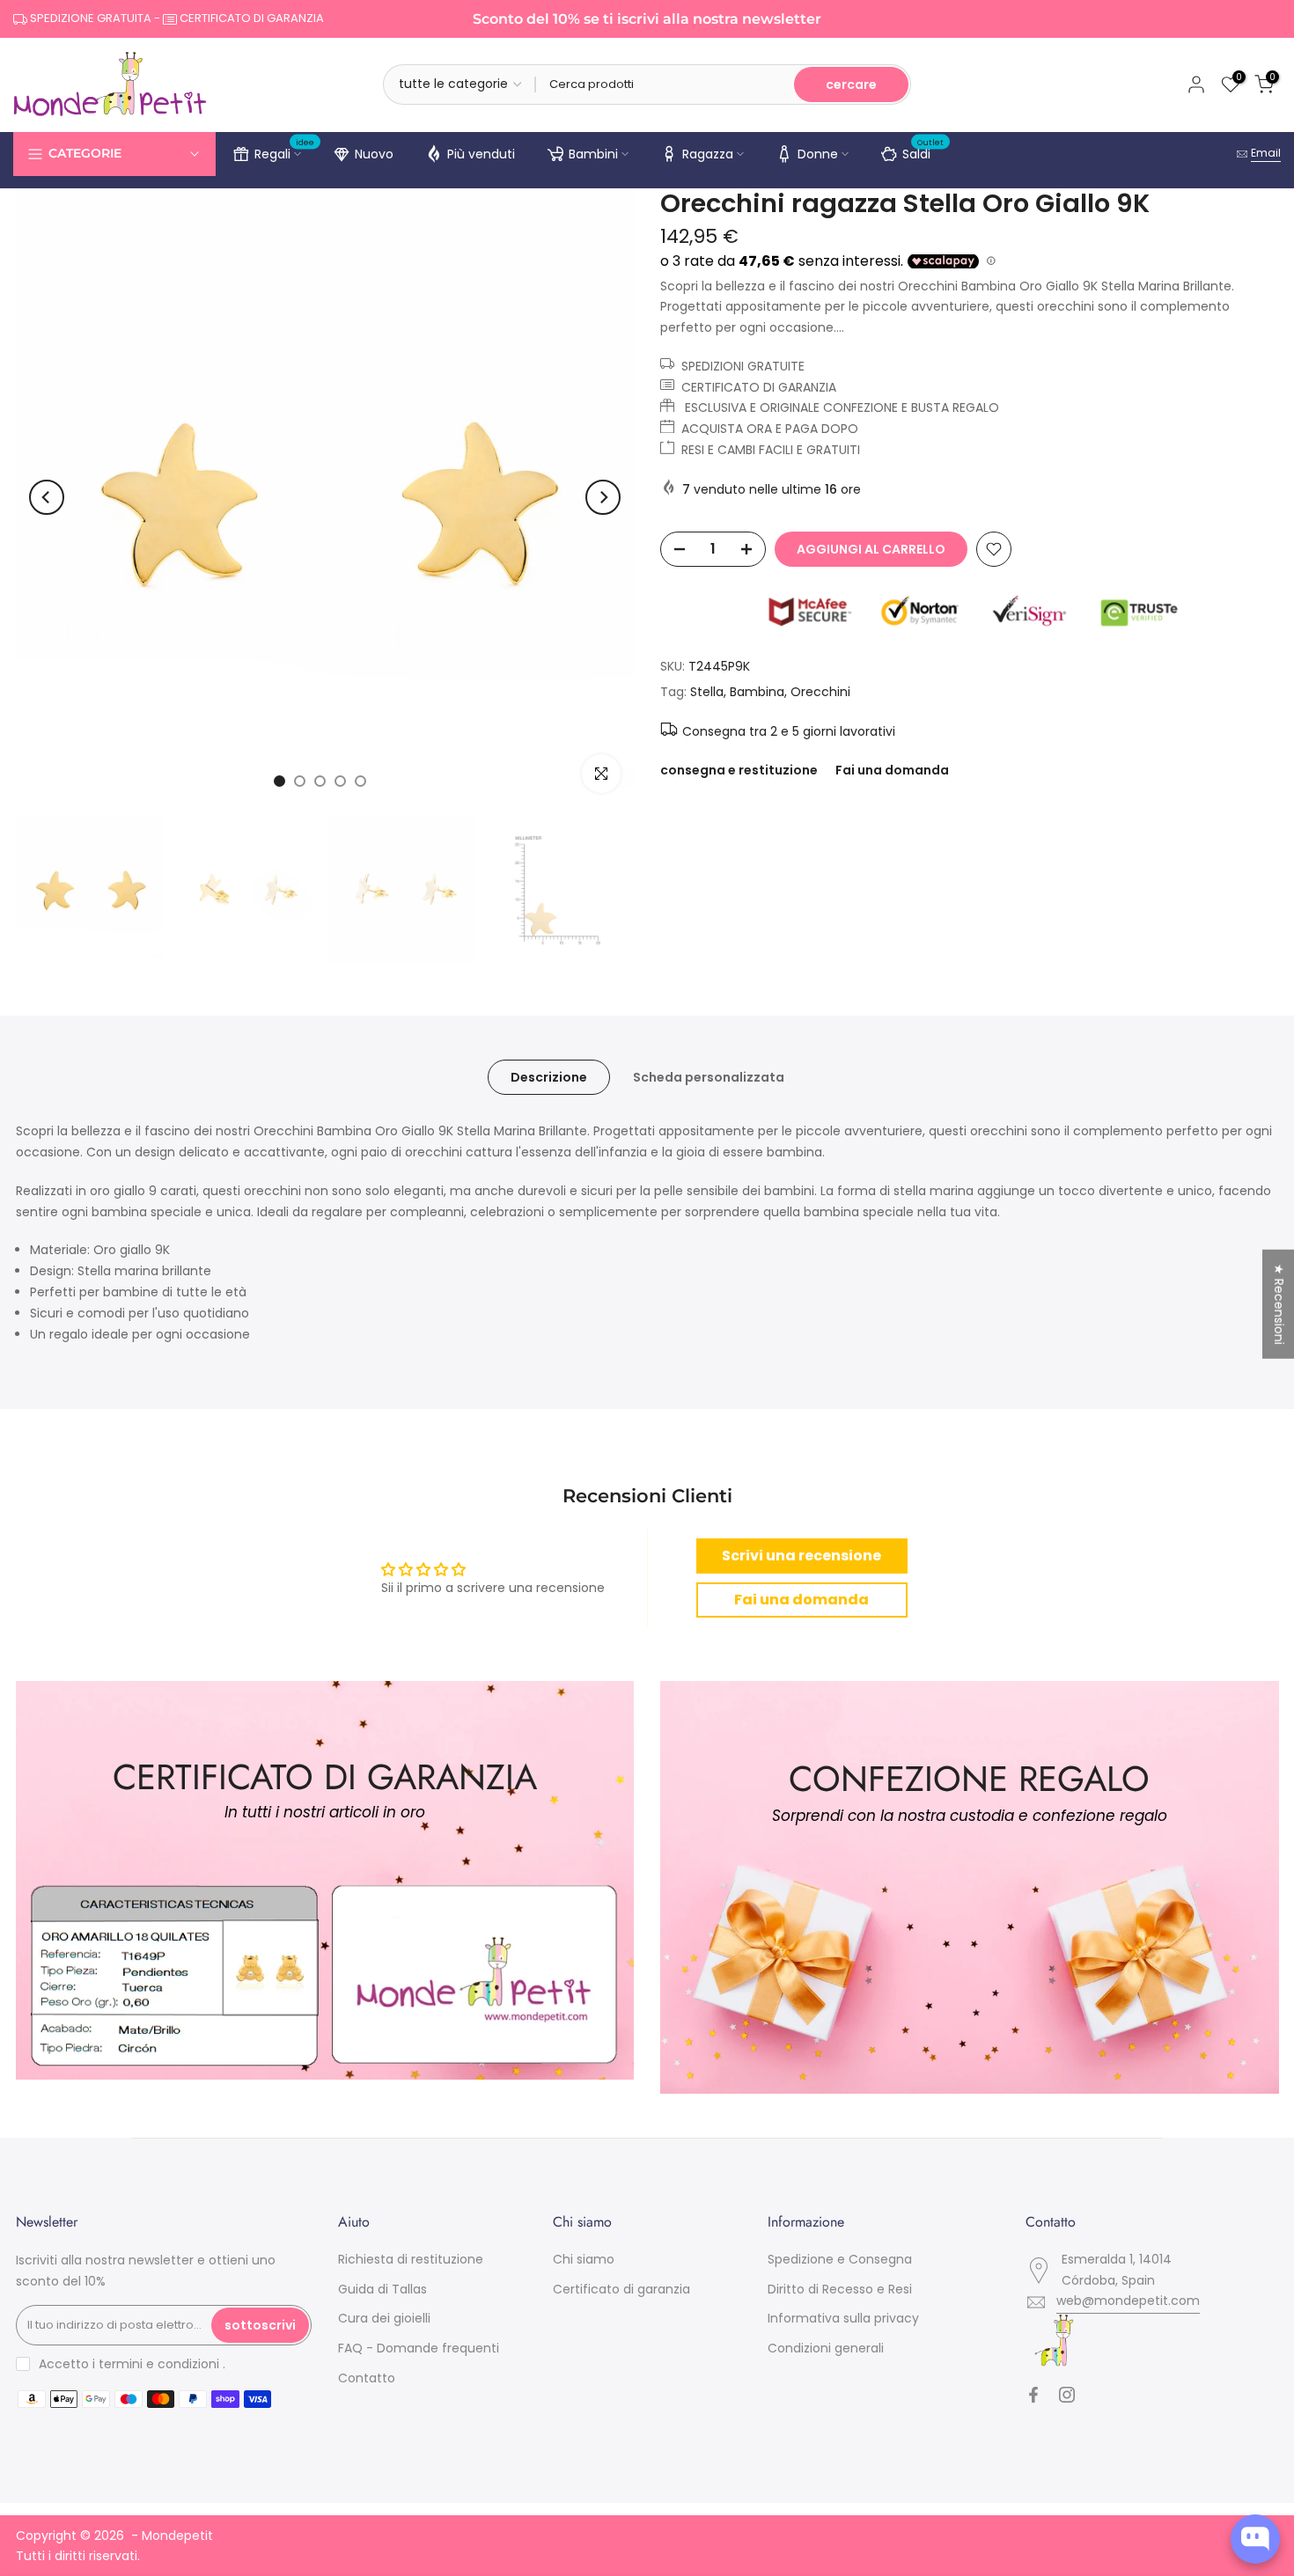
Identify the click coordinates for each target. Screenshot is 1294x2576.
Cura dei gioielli (384, 2318)
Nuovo (374, 154)
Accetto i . (132, 2364)
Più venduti (481, 154)
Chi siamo (584, 2259)
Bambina (757, 692)
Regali (285, 151)
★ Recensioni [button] (1279, 1303)
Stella (707, 692)
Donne (818, 154)
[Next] (603, 497)
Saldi (923, 151)
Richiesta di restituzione (411, 2259)
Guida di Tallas (382, 2289)
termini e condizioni (159, 2364)
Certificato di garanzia (621, 2289)
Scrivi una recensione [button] (801, 1556)
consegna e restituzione (739, 770)
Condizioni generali (826, 2348)
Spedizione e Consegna (840, 2259)
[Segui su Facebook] (1033, 2395)
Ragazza (708, 154)
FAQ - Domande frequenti (419, 2348)
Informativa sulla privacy (843, 2318)
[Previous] (47, 497)
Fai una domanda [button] (801, 1600)
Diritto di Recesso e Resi (840, 2289)
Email (1266, 153)
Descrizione (549, 1077)
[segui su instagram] (1067, 2395)
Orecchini (820, 692)
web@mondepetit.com (1128, 2301)
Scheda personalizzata (709, 1077)
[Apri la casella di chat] (1255, 2539)
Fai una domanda (892, 770)
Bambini (593, 154)
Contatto (367, 2378)
